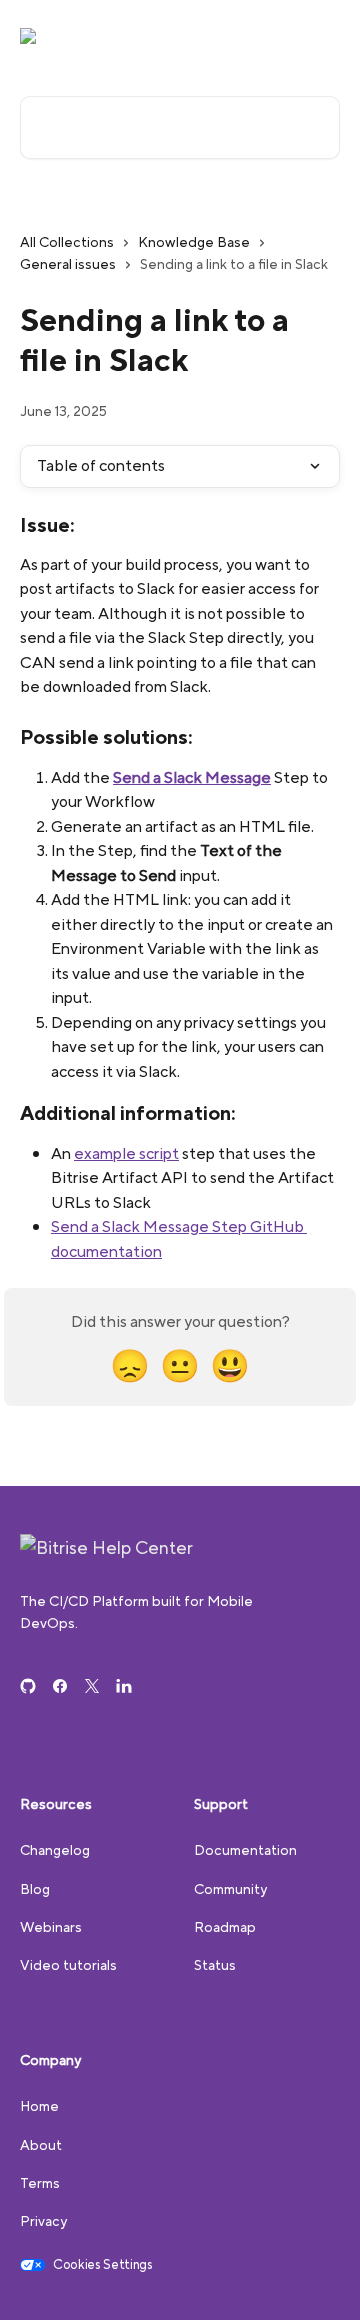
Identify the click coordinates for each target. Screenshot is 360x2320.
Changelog (55, 1850)
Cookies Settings (103, 2265)
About (41, 2145)
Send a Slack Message (192, 777)
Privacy (43, 2221)
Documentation (245, 1850)
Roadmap (225, 1927)
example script (126, 1153)
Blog (35, 1889)
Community (230, 1889)
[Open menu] (322, 36)
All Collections (67, 242)
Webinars (51, 1927)
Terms (40, 2183)
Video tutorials (68, 1965)
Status (215, 1965)
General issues (68, 264)
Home (39, 2106)
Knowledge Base (194, 242)
